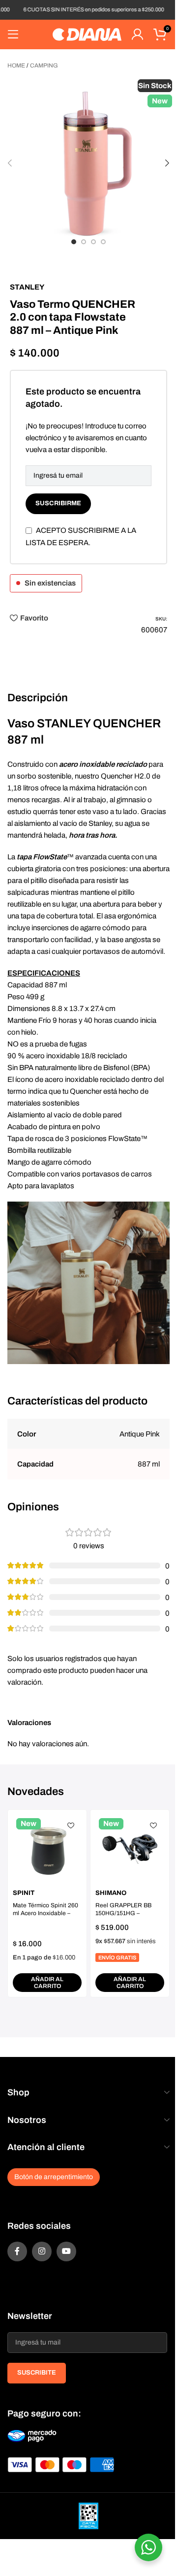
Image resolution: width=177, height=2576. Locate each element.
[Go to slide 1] (74, 242)
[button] (10, 163)
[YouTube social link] (66, 2251)
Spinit (24, 1893)
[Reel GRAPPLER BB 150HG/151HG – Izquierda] (130, 1849)
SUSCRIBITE (37, 2373)
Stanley (27, 287)
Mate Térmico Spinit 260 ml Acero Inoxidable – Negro (45, 1914)
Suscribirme (58, 503)
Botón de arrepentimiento (54, 2177)
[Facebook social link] (17, 2251)
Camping (44, 65)
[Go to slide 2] (84, 242)
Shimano (111, 1893)
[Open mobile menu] (13, 34)
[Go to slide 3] (93, 242)
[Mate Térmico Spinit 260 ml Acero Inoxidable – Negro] (47, 1849)
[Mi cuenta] (137, 34)
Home (16, 65)
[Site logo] (87, 34)
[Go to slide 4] (103, 242)
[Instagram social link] (42, 2251)
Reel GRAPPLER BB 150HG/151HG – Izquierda (123, 1914)
